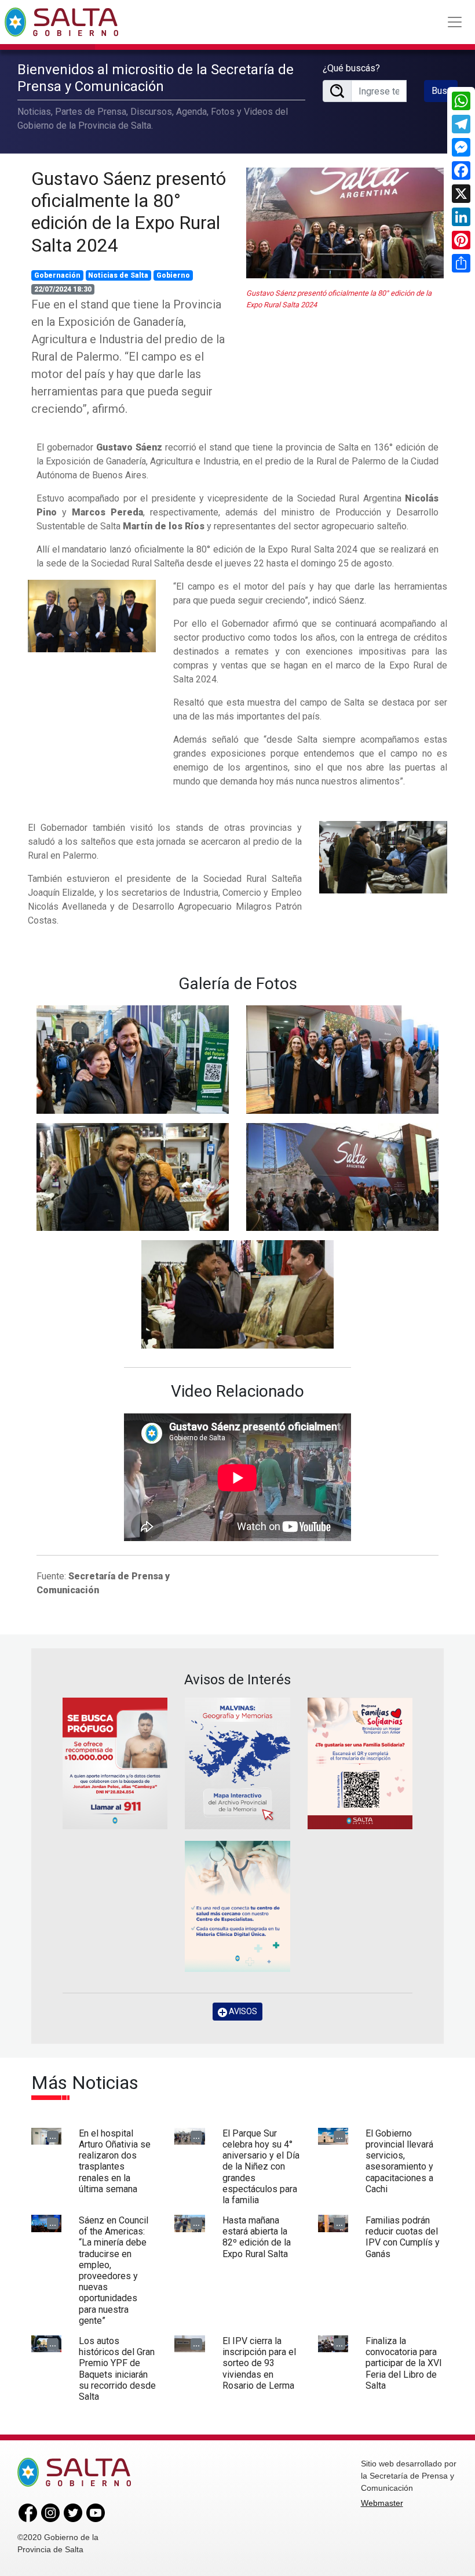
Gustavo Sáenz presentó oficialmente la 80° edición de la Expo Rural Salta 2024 (129, 212)
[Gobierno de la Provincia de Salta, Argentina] (61, 22)
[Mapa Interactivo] (237, 1763)
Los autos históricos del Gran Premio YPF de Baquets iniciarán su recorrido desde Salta (117, 2369)
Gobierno (173, 275)
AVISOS (242, 2011)
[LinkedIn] (461, 217)
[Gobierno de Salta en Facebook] (28, 2512)
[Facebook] (461, 170)
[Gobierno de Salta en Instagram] (50, 2512)
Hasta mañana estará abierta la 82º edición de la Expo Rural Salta (257, 2237)
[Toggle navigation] (455, 22)
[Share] (461, 263)
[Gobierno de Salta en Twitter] (73, 2512)
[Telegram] (461, 124)
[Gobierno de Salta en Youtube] (96, 2512)
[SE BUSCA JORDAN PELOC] (115, 1763)
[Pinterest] (461, 240)
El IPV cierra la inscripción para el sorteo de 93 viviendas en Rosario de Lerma (259, 2363)
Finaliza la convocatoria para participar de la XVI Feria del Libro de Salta (404, 2363)
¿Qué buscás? (351, 68)
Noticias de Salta (118, 275)
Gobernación (57, 275)
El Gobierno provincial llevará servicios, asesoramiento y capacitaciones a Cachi (399, 2161)
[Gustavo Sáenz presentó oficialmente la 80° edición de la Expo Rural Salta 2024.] (92, 615)
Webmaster (382, 2503)
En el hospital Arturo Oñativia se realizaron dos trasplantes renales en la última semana (115, 2161)
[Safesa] (237, 1907)
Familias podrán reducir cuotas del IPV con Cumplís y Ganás (403, 2237)
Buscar (445, 91)
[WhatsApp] (461, 101)
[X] (461, 194)
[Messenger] (461, 147)
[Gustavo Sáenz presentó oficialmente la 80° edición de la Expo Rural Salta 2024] (345, 223)
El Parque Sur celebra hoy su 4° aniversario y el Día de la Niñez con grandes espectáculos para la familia (261, 2167)
